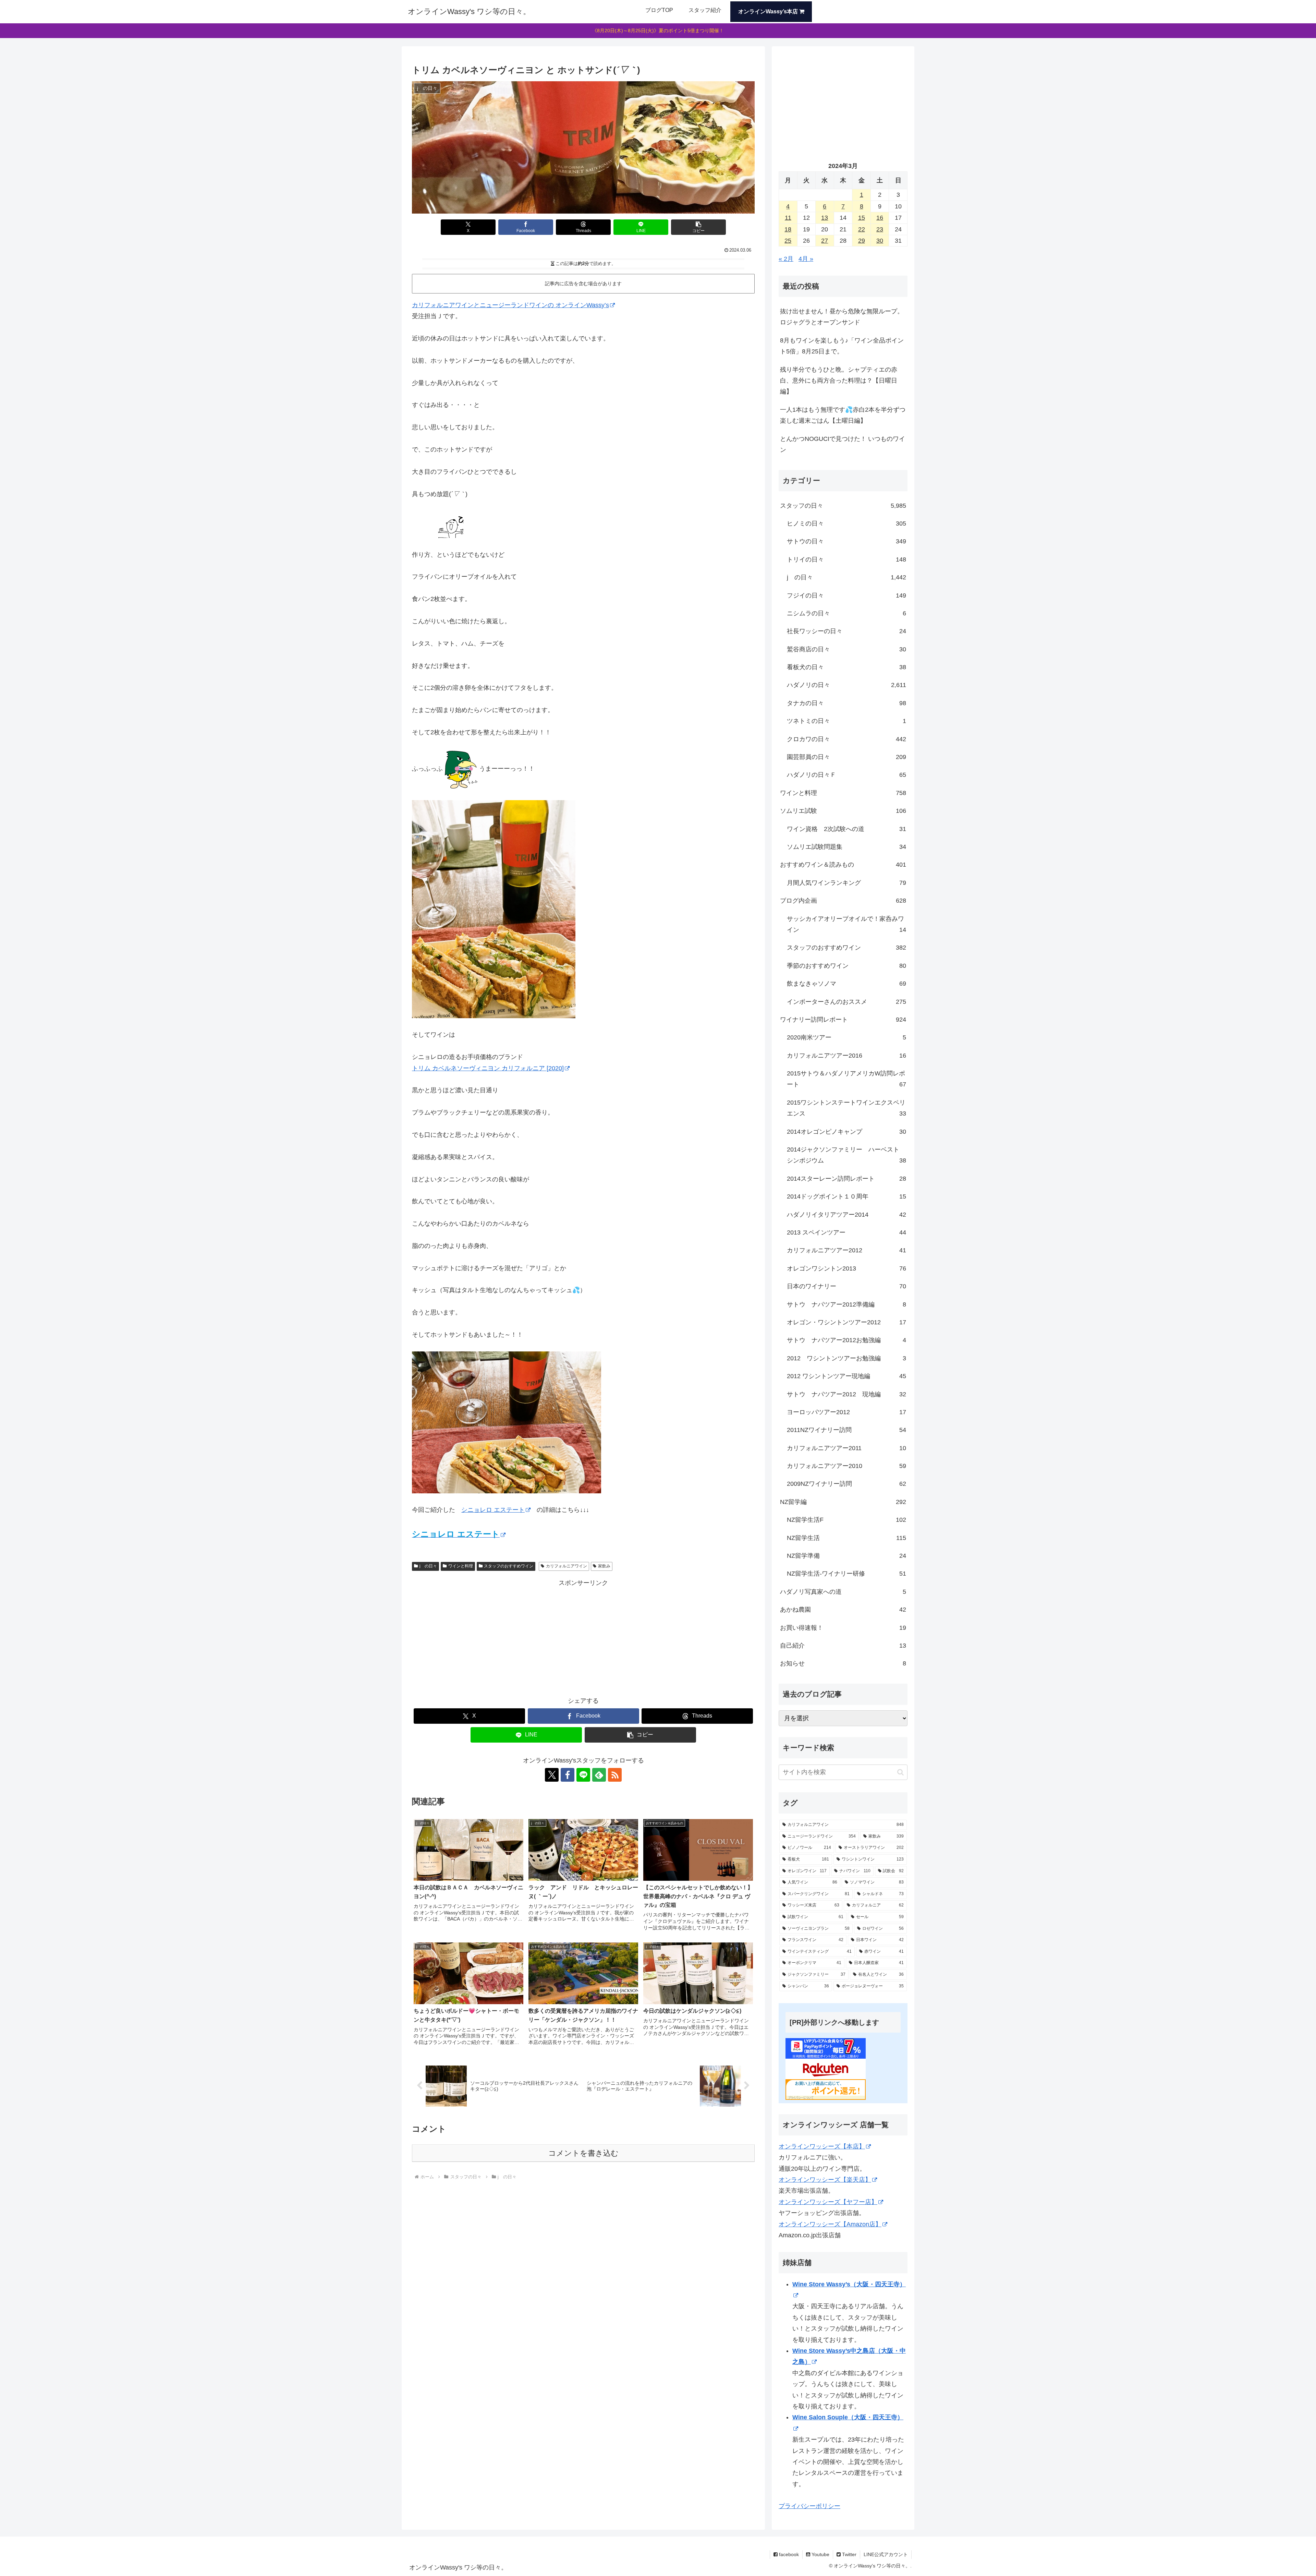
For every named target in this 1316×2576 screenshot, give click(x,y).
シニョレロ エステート (493, 1510)
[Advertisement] (583, 1636)
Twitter (849, 2554)
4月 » (806, 259)
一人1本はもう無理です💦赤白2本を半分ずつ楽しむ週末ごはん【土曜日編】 (843, 415)
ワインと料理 (461, 1566)
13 (825, 218)
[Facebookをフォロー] (568, 1775)
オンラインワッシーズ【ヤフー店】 (828, 2202)
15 (862, 218)
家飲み (604, 1566)
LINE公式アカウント (886, 2554)
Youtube (820, 2554)
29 (862, 241)
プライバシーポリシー (809, 2506)
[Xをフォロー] (552, 1775)
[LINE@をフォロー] (583, 1775)
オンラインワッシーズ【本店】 (822, 2146)
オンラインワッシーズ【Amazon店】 (830, 2224)
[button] (698, 227)
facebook (788, 2554)
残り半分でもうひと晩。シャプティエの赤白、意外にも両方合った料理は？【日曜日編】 (839, 381)
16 (880, 218)
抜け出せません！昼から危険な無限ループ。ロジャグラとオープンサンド (842, 317)
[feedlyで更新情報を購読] (599, 1775)
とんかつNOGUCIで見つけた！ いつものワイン (843, 444)
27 (825, 241)
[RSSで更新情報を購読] (615, 1775)
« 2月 (786, 259)
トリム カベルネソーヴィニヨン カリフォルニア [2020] (488, 1068)
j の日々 (428, 1566)
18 (788, 229)
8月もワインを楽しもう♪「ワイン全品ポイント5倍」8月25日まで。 (842, 346)
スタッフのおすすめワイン (509, 1566)
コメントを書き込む (583, 2153)
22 (862, 229)
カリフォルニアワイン (566, 1566)
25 (788, 241)
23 (880, 229)
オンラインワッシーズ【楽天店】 (825, 2180)
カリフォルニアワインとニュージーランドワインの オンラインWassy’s (510, 305)
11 (788, 218)
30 (880, 241)
